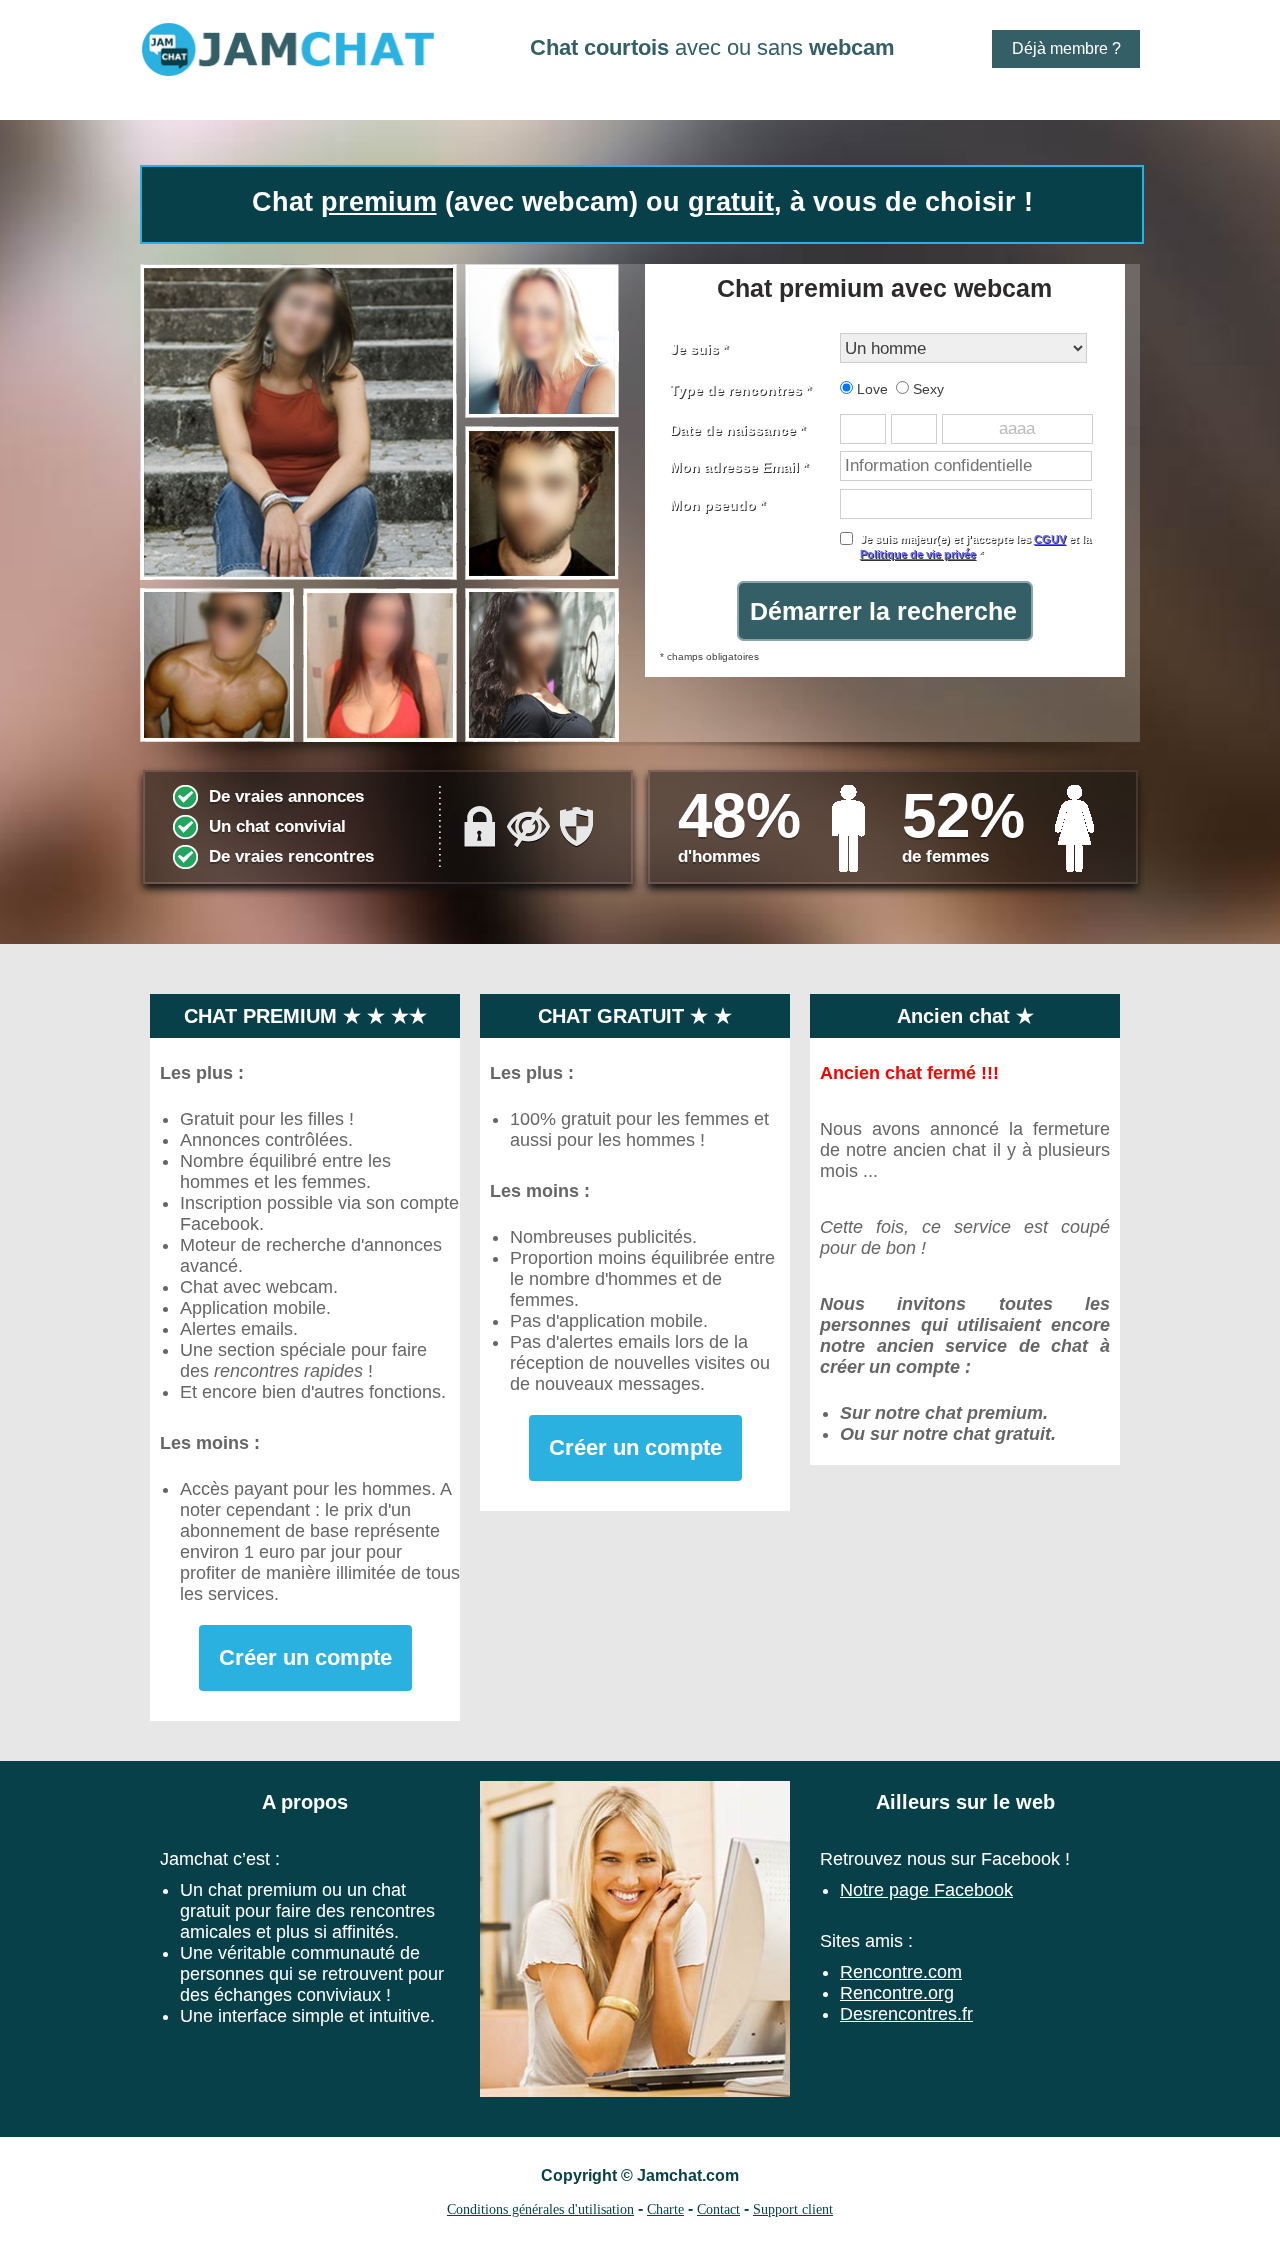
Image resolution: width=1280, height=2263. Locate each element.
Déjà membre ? (1066, 48)
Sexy (926, 389)
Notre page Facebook (926, 1890)
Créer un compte (305, 1657)
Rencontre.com (901, 1972)
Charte (665, 2209)
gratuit (731, 202)
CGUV (1050, 539)
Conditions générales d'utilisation (540, 2209)
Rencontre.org (897, 1993)
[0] (379, 503)
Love (870, 389)
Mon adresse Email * (739, 467)
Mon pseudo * (717, 505)
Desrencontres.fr (906, 2014)
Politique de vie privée (918, 554)
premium (379, 202)
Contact (718, 2209)
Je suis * (699, 349)
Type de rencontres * (740, 390)
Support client (793, 2209)
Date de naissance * (737, 430)
